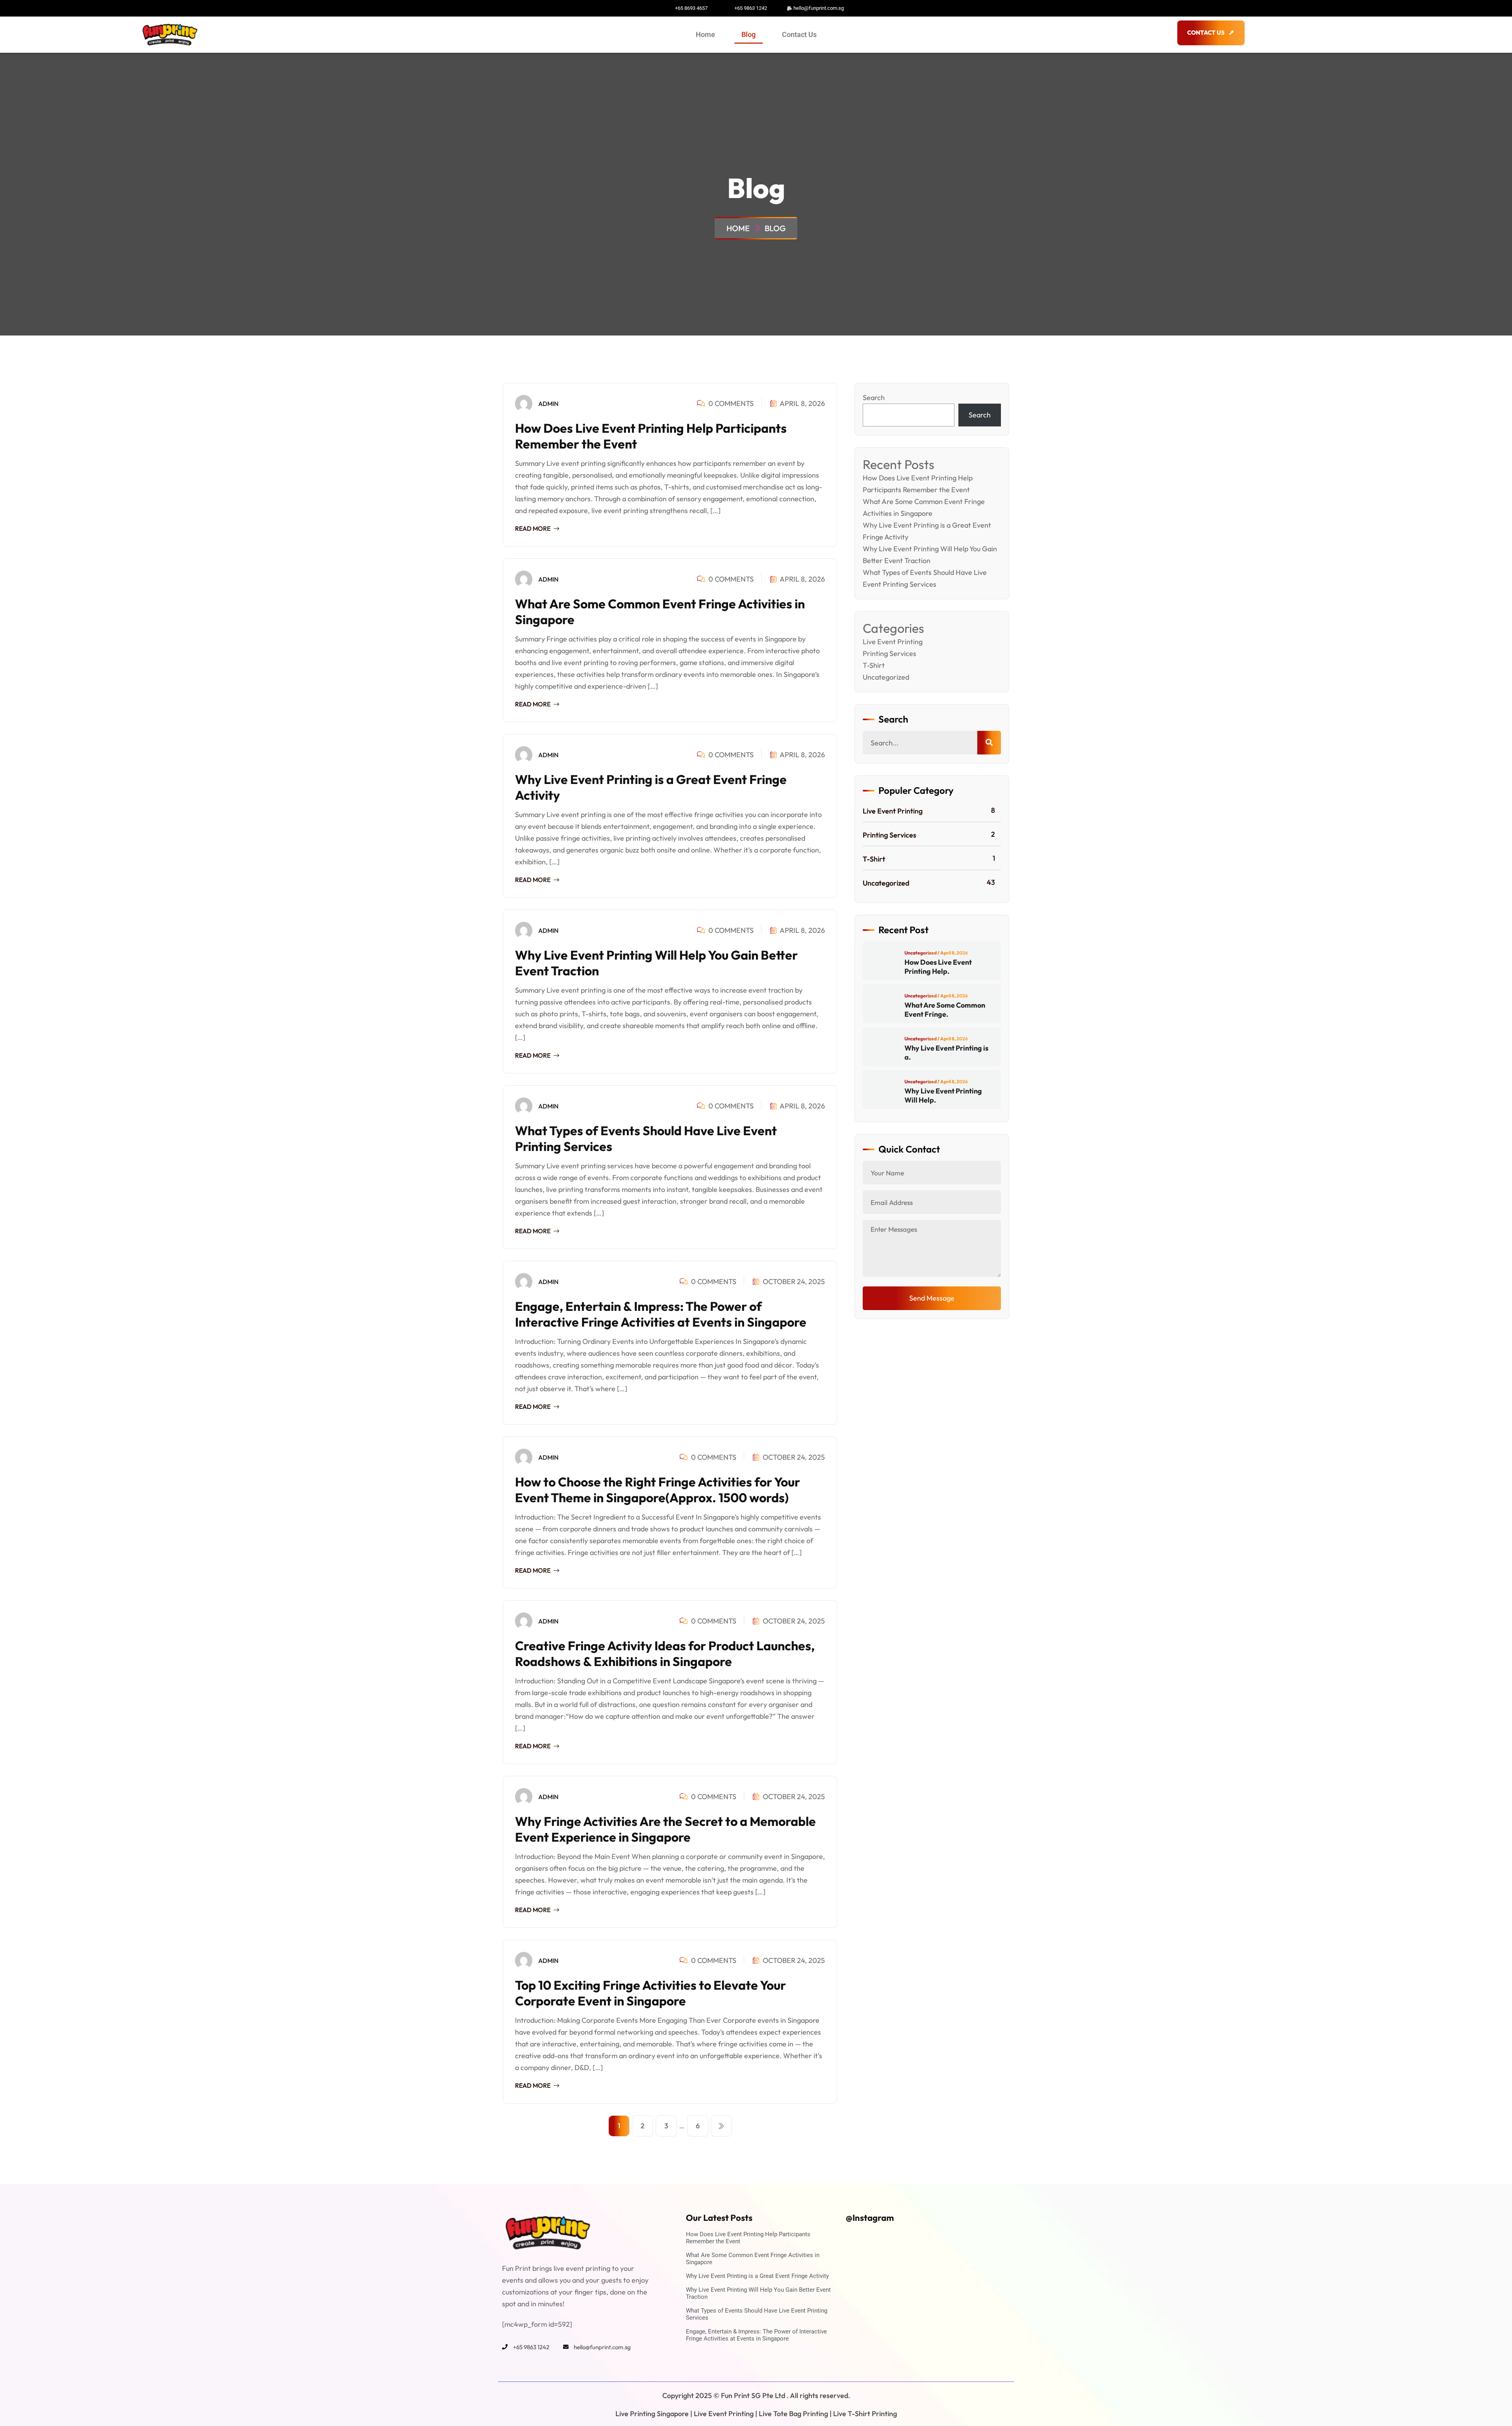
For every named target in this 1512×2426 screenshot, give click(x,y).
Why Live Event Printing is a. (946, 1053)
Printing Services (889, 653)
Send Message (932, 1298)
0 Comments (730, 403)
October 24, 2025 (793, 1282)
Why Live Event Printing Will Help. (943, 1095)
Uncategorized (886, 677)
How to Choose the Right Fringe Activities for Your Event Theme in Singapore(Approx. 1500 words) (658, 1490)
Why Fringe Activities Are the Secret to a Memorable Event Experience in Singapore (665, 1829)
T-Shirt (874, 665)
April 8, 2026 (802, 403)
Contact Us (799, 34)
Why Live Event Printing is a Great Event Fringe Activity (757, 2276)
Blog (749, 34)
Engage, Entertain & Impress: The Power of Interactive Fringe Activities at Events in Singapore (661, 1314)
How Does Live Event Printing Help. (938, 967)
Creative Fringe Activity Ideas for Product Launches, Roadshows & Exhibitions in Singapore (665, 1653)
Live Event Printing (893, 642)
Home (705, 34)
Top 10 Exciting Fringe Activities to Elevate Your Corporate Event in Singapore (650, 1993)
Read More (533, 528)
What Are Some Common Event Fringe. (945, 1010)
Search (874, 398)
